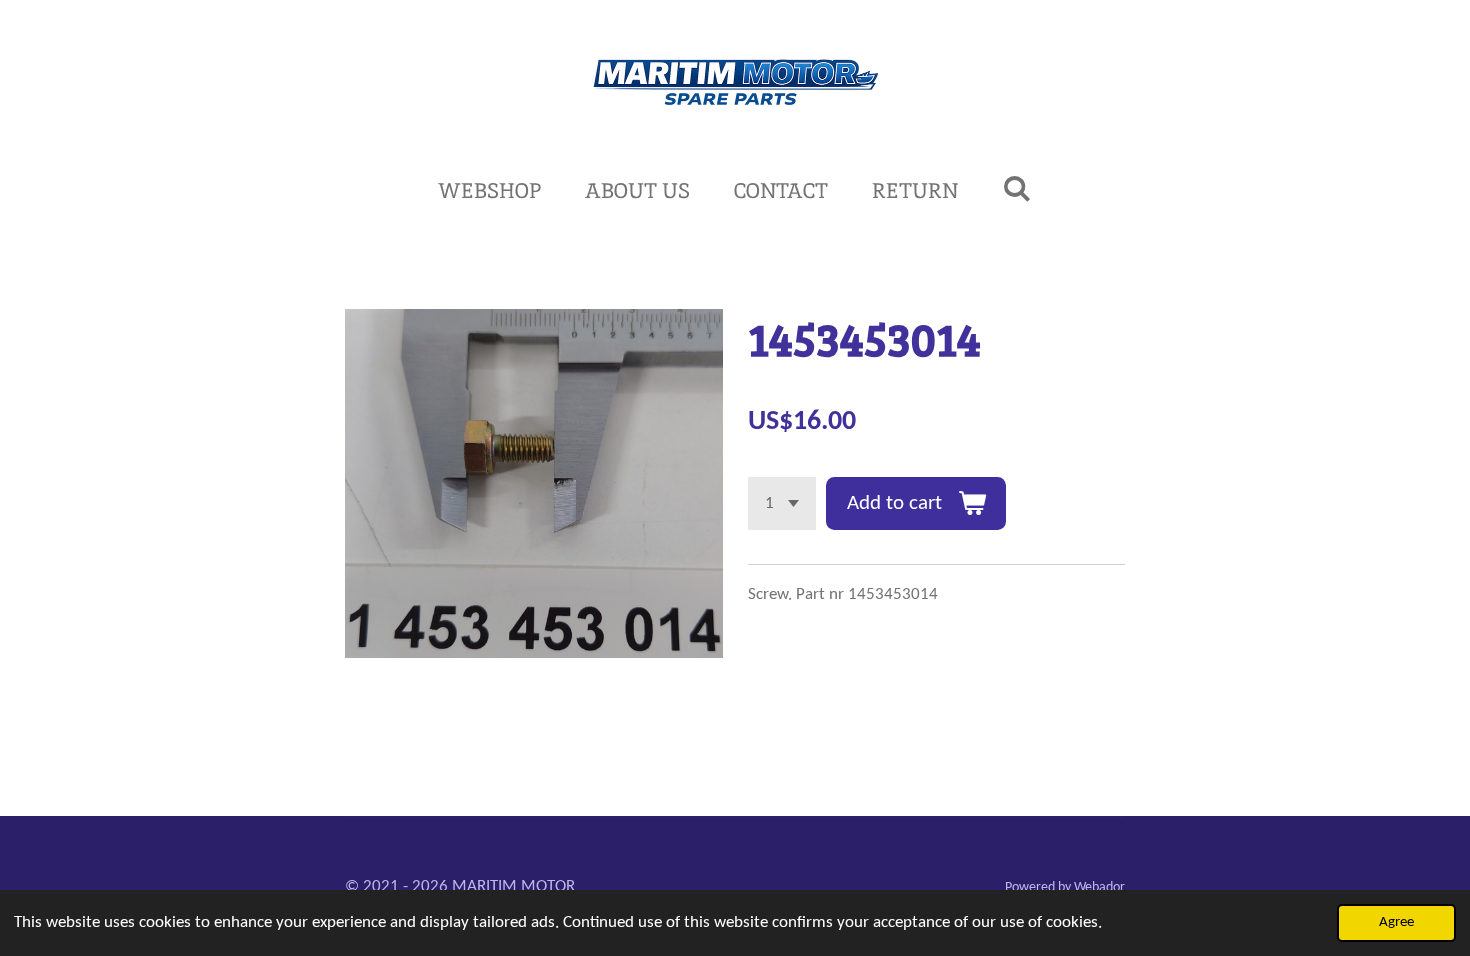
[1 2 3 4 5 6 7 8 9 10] (782, 503)
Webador (1099, 887)
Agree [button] (1396, 922)
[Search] (1016, 188)
